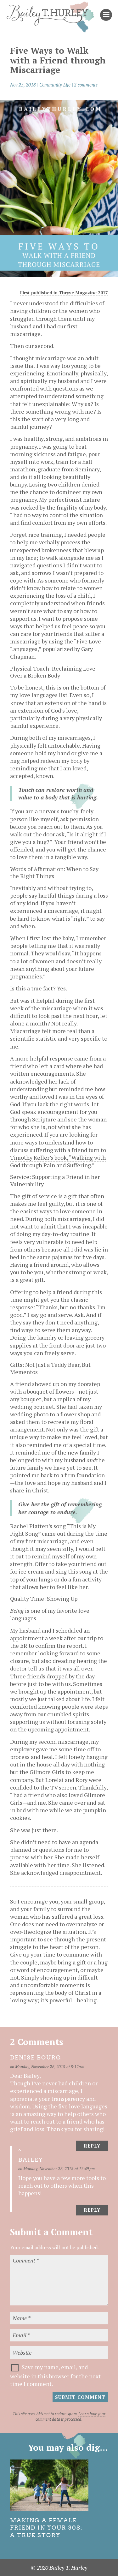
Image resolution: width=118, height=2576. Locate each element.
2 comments (86, 85)
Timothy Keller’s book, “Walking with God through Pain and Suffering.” (58, 1161)
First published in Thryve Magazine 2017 (64, 293)
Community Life (55, 85)
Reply (92, 2146)
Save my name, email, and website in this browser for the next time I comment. (55, 2375)
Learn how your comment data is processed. (70, 2417)
